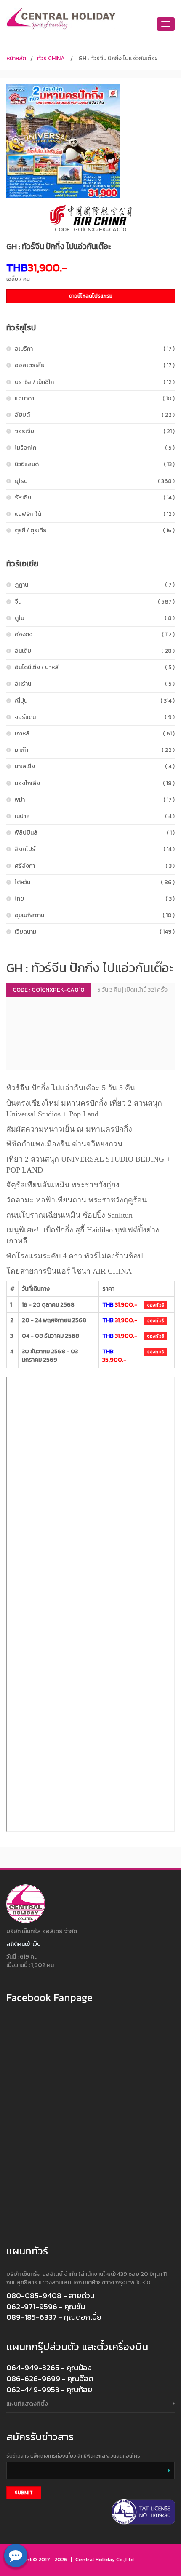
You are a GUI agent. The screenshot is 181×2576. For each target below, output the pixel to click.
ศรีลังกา (95, 866)
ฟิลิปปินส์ (95, 833)
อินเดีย (95, 651)
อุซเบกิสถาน (95, 915)
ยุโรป (95, 481)
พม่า (95, 800)
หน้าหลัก (16, 58)
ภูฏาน (95, 585)
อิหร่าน (95, 684)
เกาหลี (95, 734)
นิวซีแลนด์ (95, 464)
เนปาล (95, 816)
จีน (95, 602)
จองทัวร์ (156, 1305)
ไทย (95, 899)
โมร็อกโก (95, 448)
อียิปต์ (95, 415)
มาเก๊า (95, 750)
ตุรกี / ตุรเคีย (95, 530)
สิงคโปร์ (95, 849)
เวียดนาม (95, 932)
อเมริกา (95, 349)
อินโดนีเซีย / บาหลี (95, 667)
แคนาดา (95, 398)
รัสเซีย (95, 498)
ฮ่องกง (95, 635)
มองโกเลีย (95, 783)
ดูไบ (95, 618)
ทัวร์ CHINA (51, 58)
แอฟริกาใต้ (95, 514)
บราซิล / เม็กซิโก (95, 382)
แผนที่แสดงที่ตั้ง (27, 2403)
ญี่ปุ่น (95, 701)
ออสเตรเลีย (95, 365)
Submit (24, 2493)
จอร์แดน (95, 717)
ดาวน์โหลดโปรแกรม (91, 296)
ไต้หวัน (95, 882)
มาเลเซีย (95, 766)
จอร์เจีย (95, 431)
